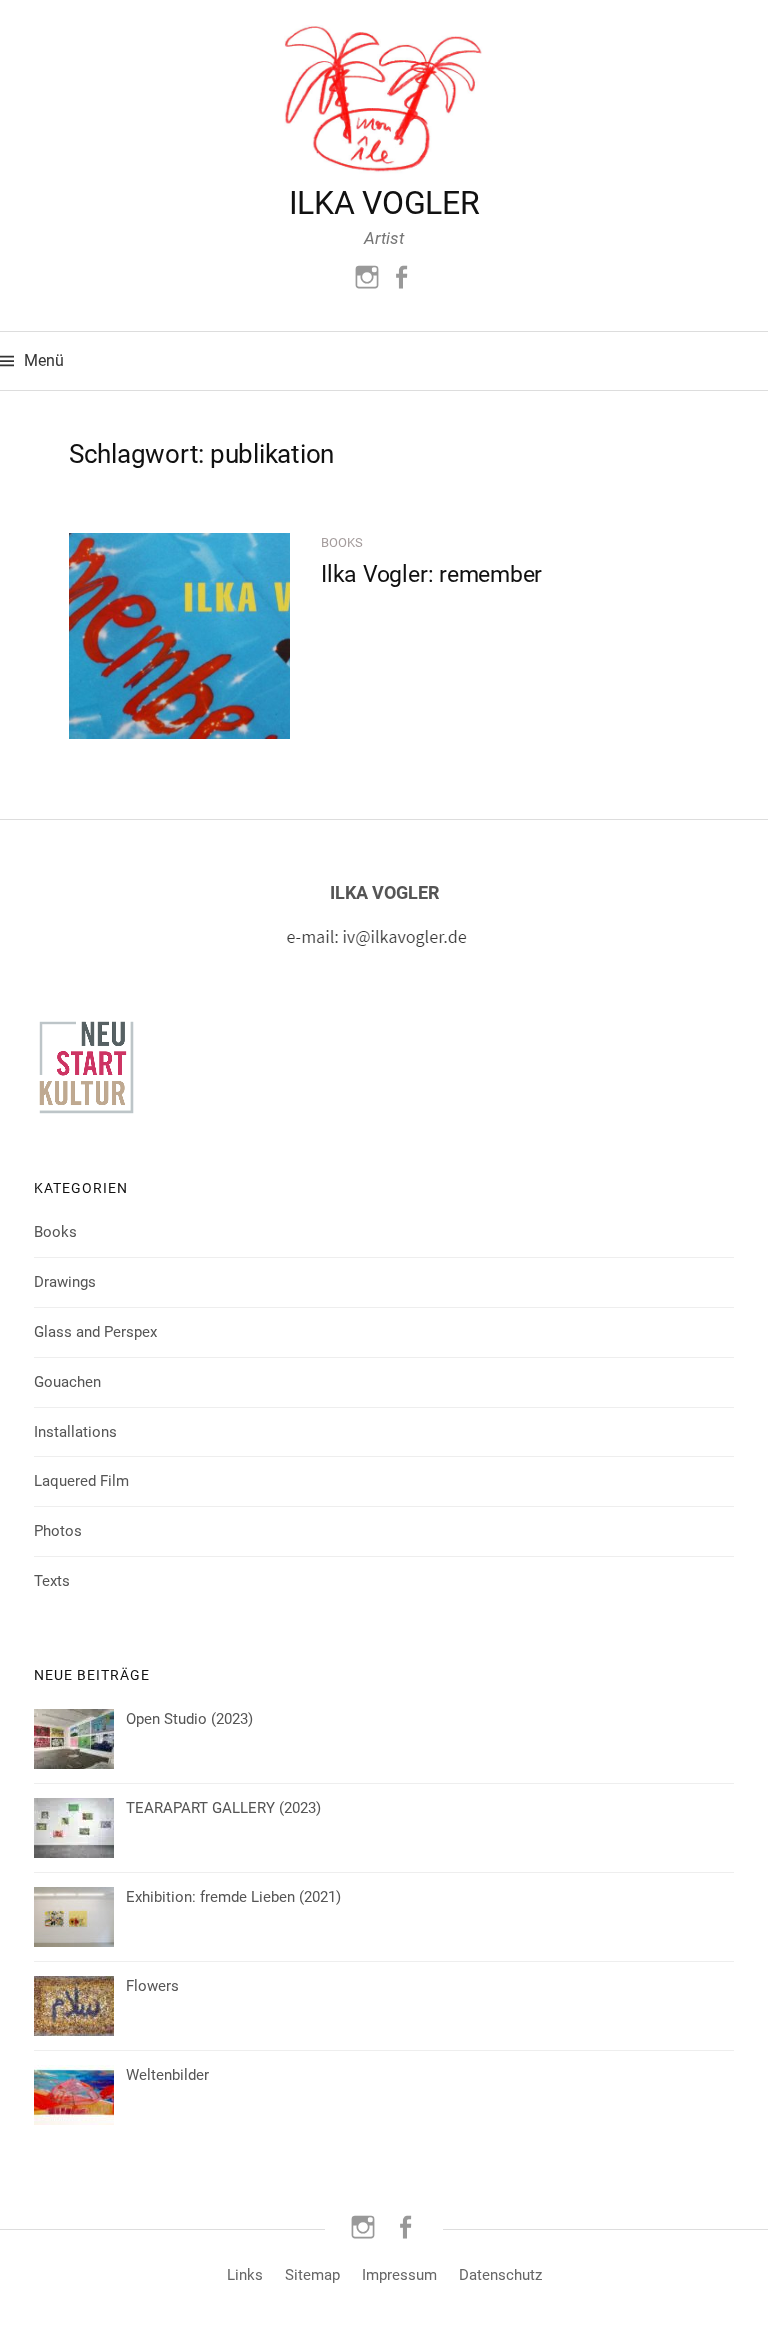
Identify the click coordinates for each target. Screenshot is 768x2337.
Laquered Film (81, 1481)
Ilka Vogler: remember (431, 574)
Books (342, 542)
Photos (58, 1531)
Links (245, 2275)
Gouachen (67, 1382)
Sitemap (312, 2275)
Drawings (65, 1282)
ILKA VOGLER (384, 203)
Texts (52, 1581)
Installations (75, 1432)
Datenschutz (500, 2275)
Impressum (399, 2275)
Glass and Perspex (95, 1332)
